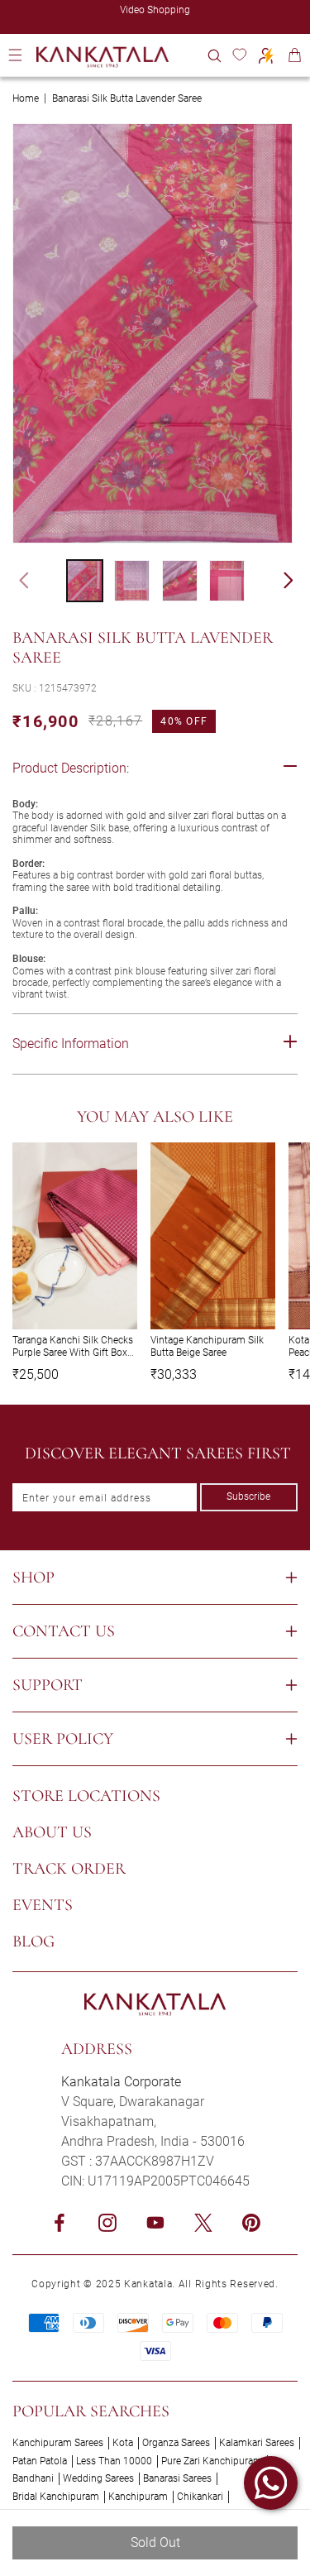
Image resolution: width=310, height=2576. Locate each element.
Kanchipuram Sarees (58, 2443)
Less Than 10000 (114, 2461)
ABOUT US (52, 1832)
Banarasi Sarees (177, 2478)
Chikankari (200, 2497)
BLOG (33, 1942)
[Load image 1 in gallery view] (85, 581)
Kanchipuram (138, 2497)
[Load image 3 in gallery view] (180, 581)
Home (26, 98)
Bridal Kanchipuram (56, 2497)
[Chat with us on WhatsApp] (271, 2483)
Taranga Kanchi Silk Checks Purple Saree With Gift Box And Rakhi (73, 1346)
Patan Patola (40, 2461)
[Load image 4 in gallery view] (227, 581)
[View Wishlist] (239, 55)
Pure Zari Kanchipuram (212, 2461)
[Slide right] (296, 581)
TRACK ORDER (69, 1869)
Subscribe (248, 1496)
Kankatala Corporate (121, 2082)
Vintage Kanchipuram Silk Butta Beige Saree (207, 1346)
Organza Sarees (176, 2443)
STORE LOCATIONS (86, 1796)
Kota (123, 2443)
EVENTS (43, 1905)
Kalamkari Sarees (257, 2443)
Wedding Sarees (98, 2478)
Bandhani (33, 2478)
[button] (215, 55)
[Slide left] (17, 581)
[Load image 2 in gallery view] (132, 581)
